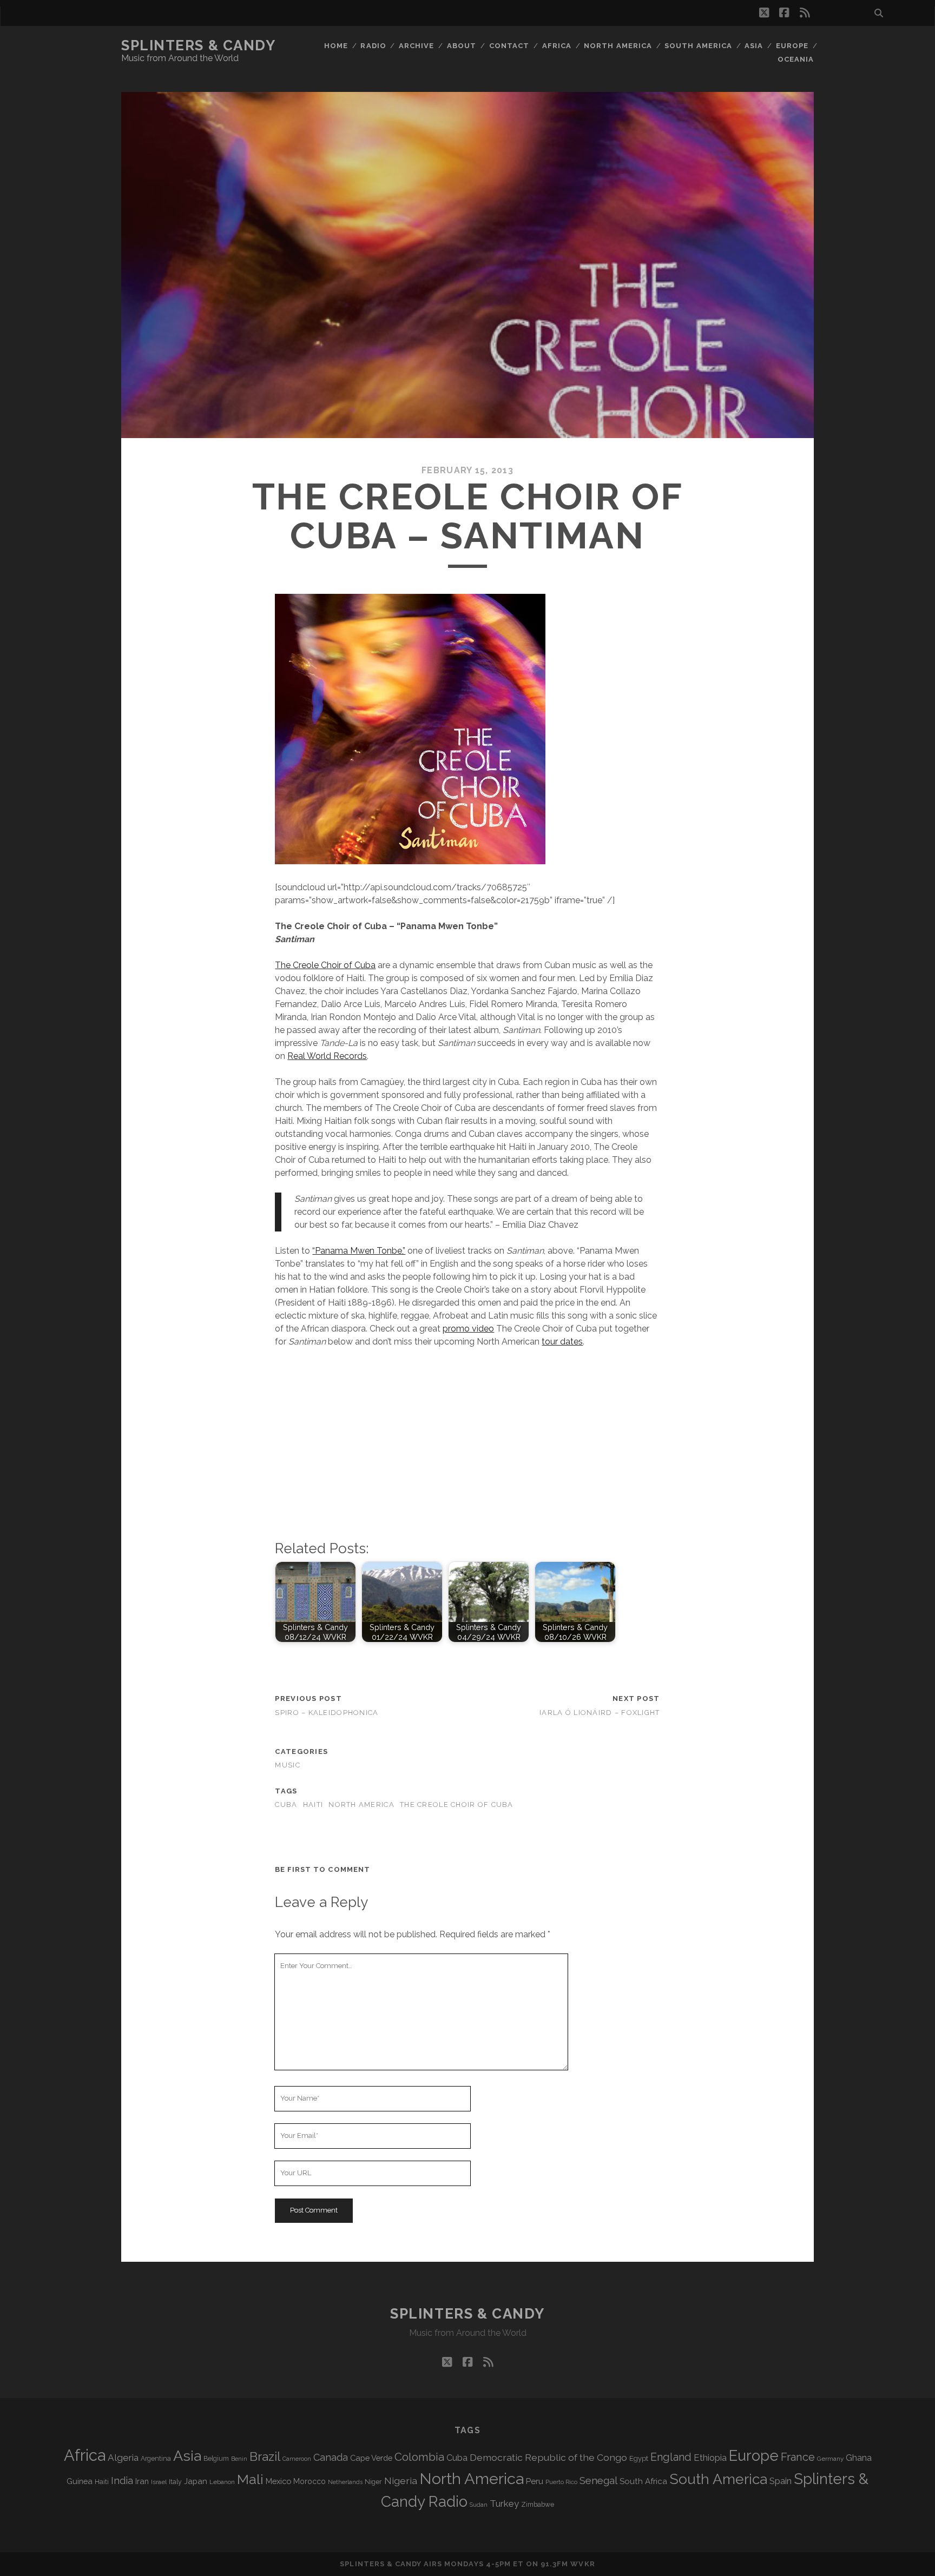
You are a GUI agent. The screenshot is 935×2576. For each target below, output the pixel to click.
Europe (792, 46)
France (798, 2457)
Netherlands (345, 2482)
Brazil (265, 2456)
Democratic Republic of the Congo (548, 2457)
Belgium (216, 2459)
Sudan (479, 2505)
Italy (175, 2482)
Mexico (278, 2481)
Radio (373, 46)
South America (698, 46)
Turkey (504, 2504)
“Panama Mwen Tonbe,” (359, 1251)
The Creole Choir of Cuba (325, 965)
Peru (535, 2481)
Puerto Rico (561, 2482)
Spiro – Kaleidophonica (327, 1713)
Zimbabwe (538, 2505)
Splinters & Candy (199, 45)
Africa (557, 46)
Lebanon (222, 2482)
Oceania (796, 59)
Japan (196, 2481)
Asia (754, 46)
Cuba (286, 1804)
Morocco (310, 2481)
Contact (509, 46)
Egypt (639, 2458)
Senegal (598, 2480)
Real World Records (327, 1056)
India (122, 2481)
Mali (250, 2479)
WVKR (582, 2564)
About (462, 46)
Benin (239, 2459)
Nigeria (401, 2481)
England (671, 2457)
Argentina (156, 2459)
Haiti (313, 1804)
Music (287, 1765)
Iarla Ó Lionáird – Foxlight (600, 1713)
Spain (781, 2481)
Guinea (80, 2481)
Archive (416, 46)
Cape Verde (371, 2458)
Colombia (419, 2457)
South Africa (643, 2481)
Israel (159, 2482)
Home (336, 46)
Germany (830, 2459)
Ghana (859, 2458)
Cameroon (297, 2459)
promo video (468, 1329)
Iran (142, 2481)
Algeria (123, 2458)
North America (618, 46)
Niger (373, 2482)
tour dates (562, 1342)
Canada (331, 2457)
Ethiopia (710, 2458)
